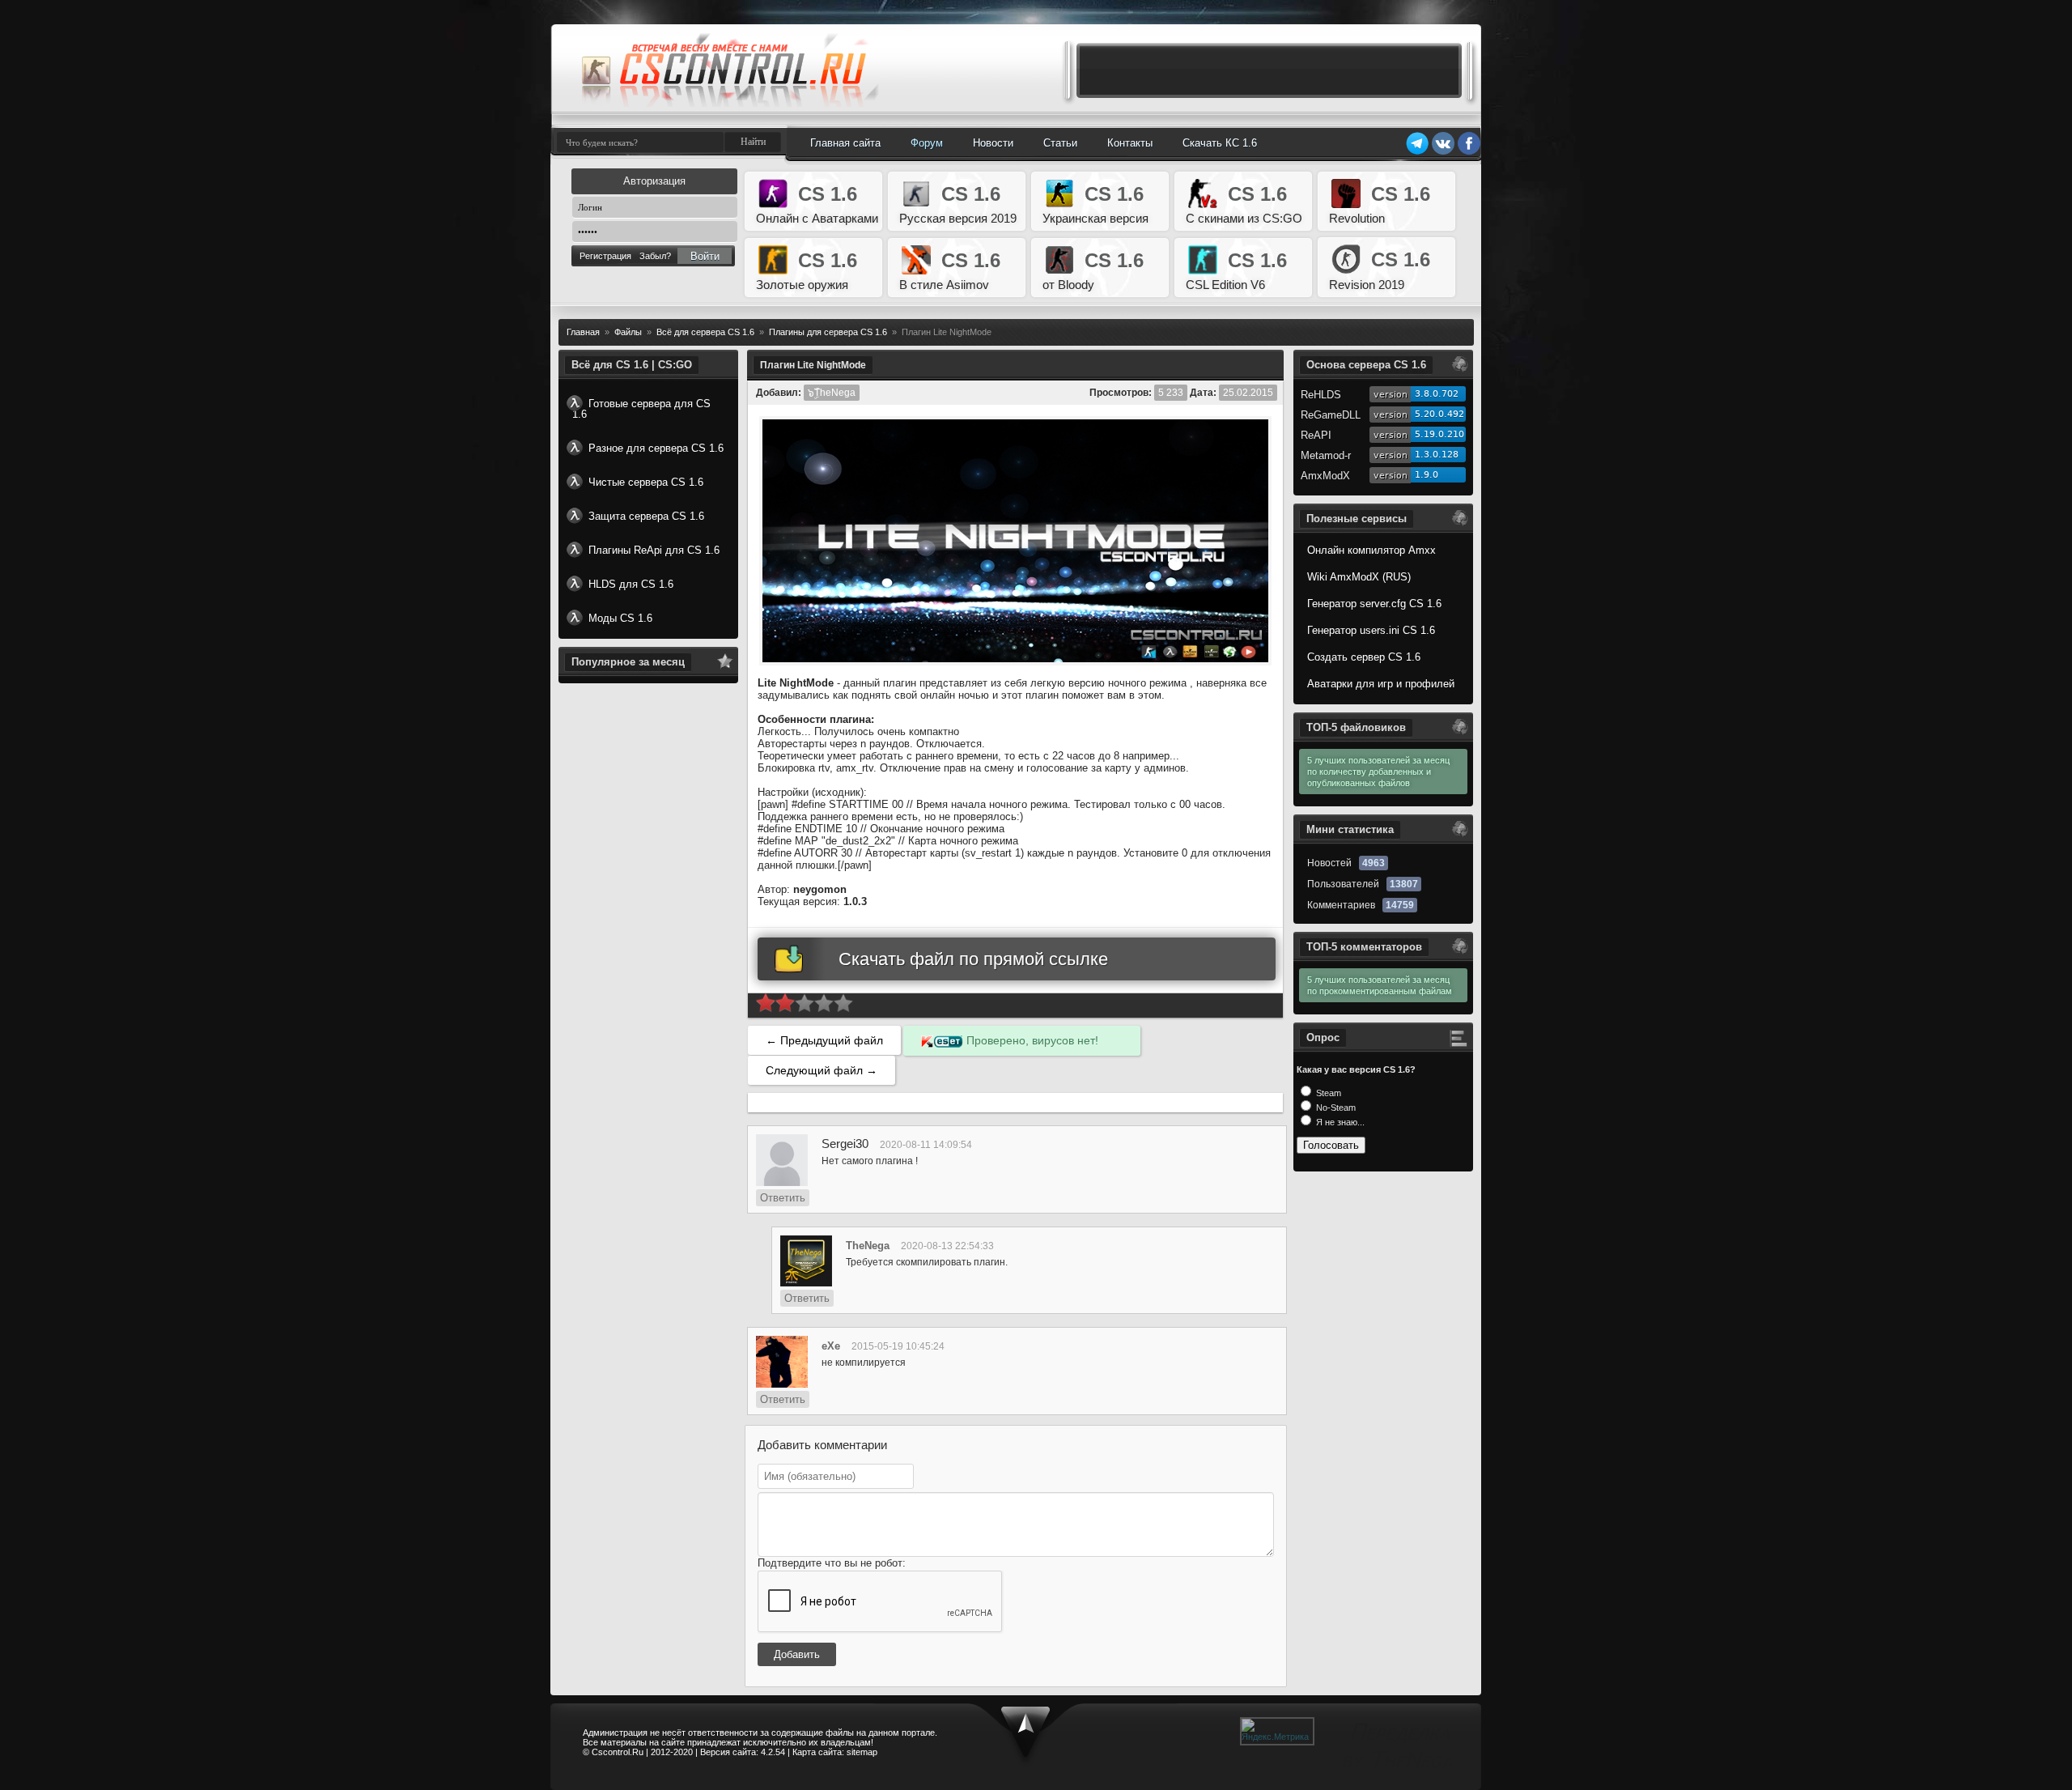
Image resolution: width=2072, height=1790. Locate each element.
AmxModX (1325, 476)
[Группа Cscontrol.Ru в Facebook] (1469, 152)
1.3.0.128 (1437, 455)
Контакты (1130, 143)
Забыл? (655, 256)
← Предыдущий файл (824, 1040)
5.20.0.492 (1439, 414)
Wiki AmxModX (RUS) (1359, 577)
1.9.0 (1427, 475)
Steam (1327, 1093)
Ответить (783, 1198)
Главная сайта (845, 143)
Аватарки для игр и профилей (1381, 684)
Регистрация (605, 256)
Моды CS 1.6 (620, 618)
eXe (831, 1346)
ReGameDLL (1331, 415)
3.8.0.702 (1437, 394)
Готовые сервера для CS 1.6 (641, 409)
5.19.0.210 (1439, 434)
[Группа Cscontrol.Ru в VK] (1443, 152)
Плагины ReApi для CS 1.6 (654, 550)
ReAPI (1316, 435)
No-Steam (1335, 1108)
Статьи (1060, 143)
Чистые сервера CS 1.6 (646, 482)
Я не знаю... (1339, 1122)
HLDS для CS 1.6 (631, 584)
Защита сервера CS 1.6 (646, 516)
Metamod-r (1326, 455)
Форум (927, 143)
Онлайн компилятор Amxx (1371, 550)
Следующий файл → (822, 1070)
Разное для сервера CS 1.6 (656, 448)
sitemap (862, 1752)
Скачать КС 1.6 (1220, 143)
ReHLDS (1321, 395)
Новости (993, 143)
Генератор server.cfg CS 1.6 (1374, 604)
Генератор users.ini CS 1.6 (1371, 630)
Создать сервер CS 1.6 (1364, 657)
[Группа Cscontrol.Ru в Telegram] (1417, 152)
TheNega (868, 1246)
